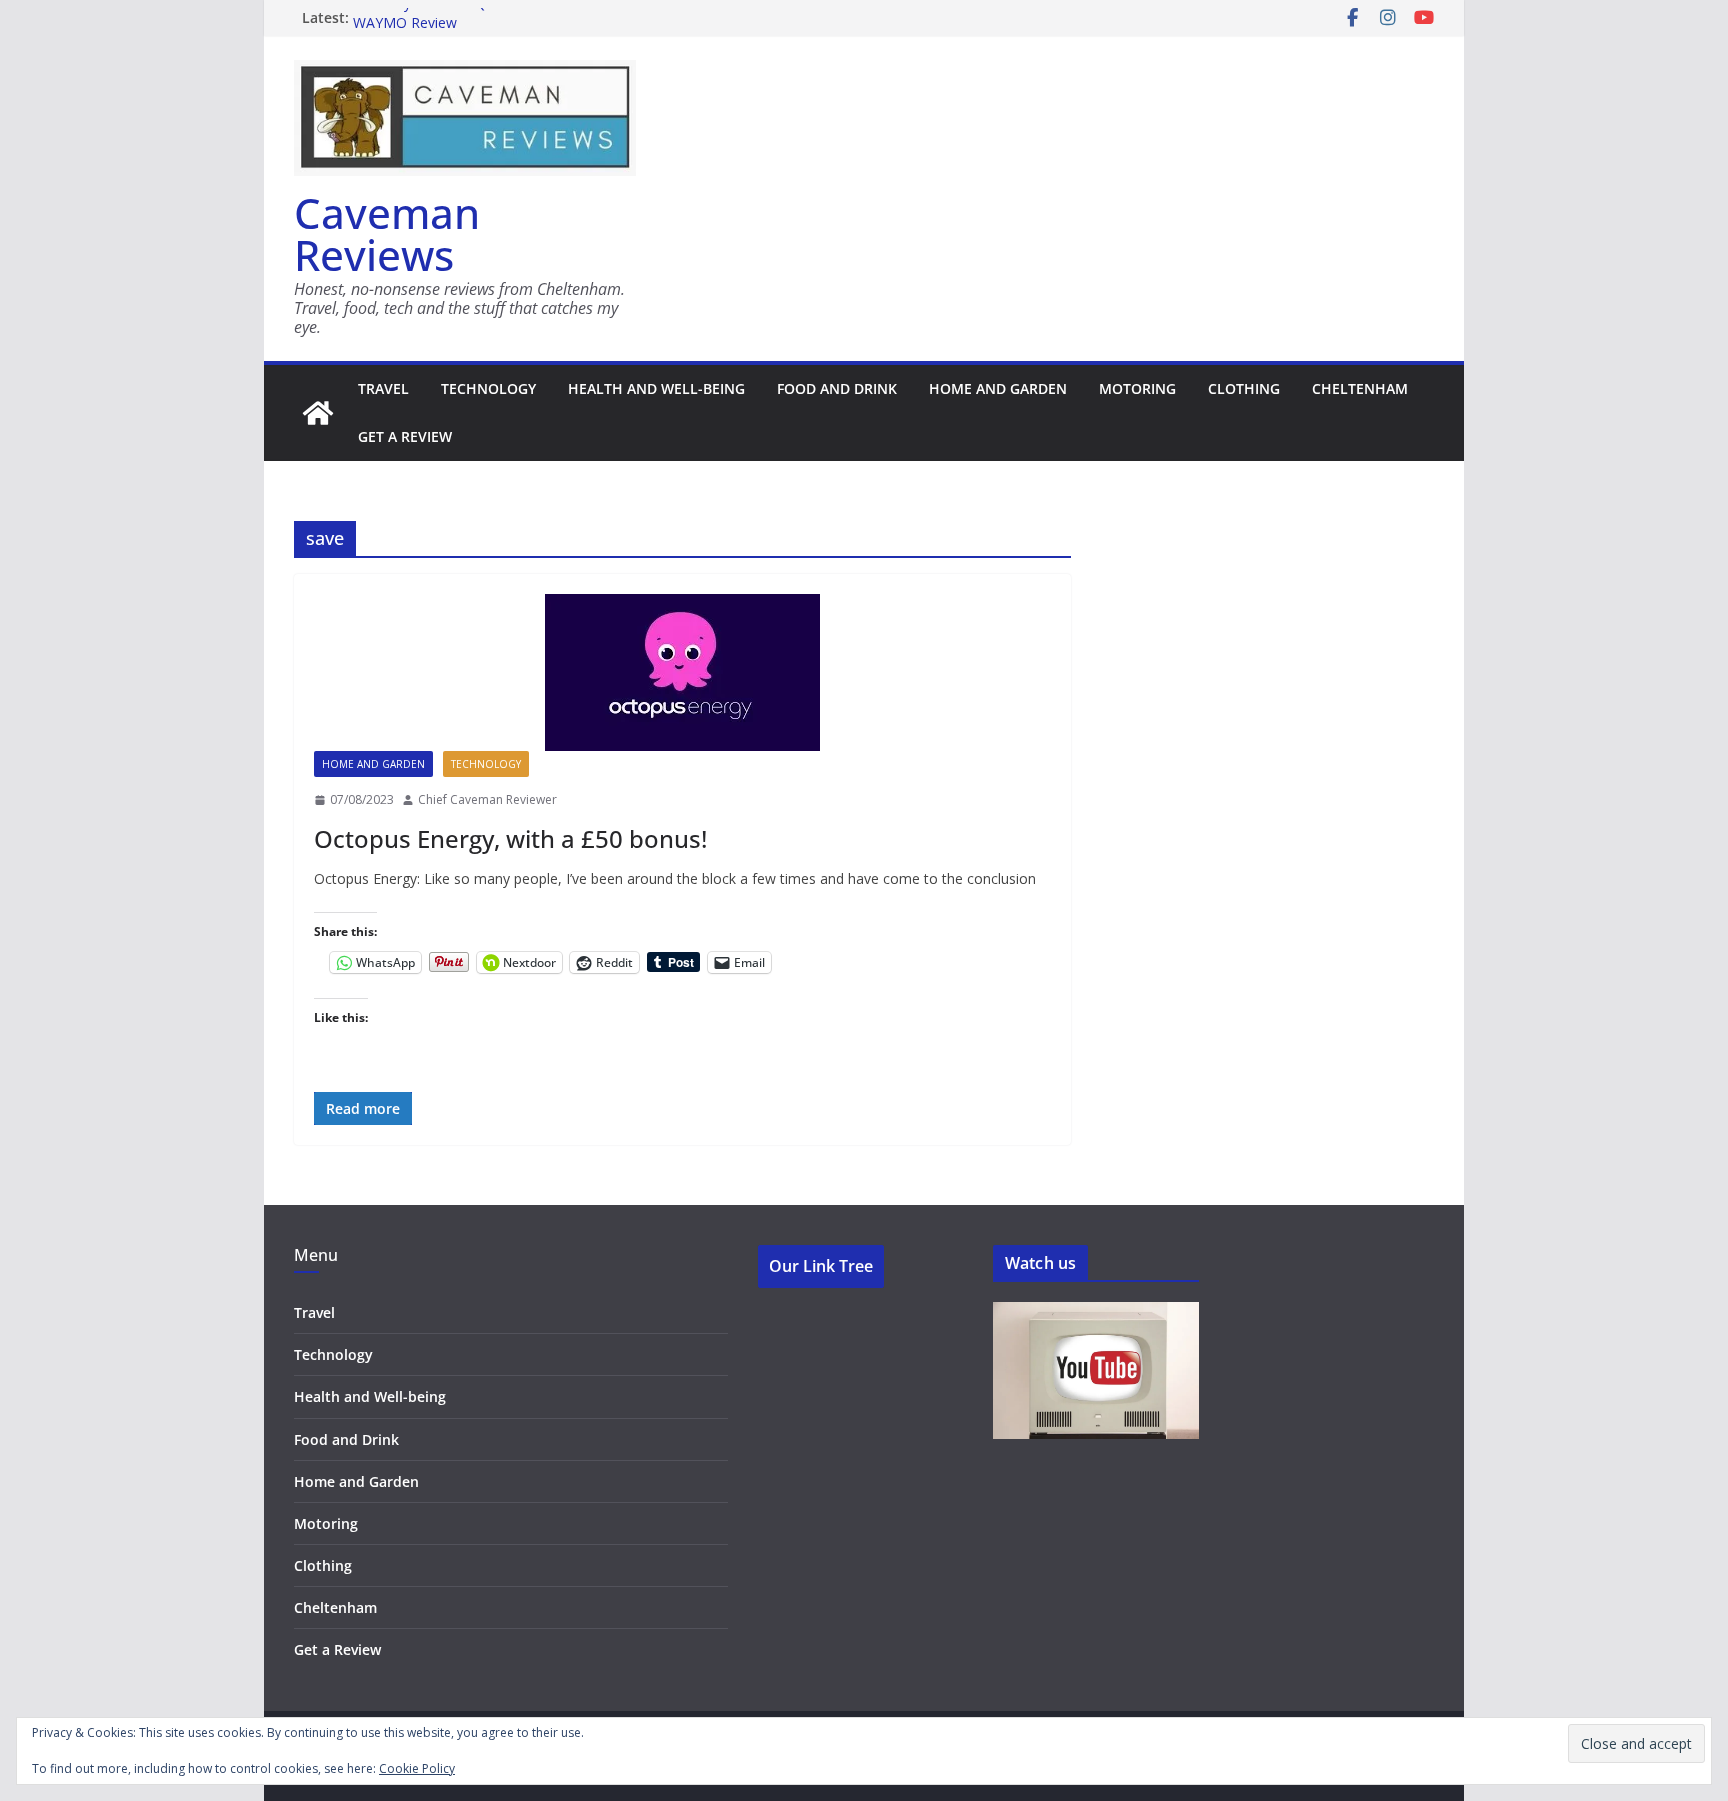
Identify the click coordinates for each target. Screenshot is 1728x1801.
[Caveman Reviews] (318, 413)
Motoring (1137, 388)
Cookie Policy (417, 1768)
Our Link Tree (821, 1266)
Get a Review (405, 436)
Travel (383, 388)
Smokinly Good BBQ (419, 16)
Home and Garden (998, 388)
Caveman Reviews (387, 233)
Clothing (1244, 388)
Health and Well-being (656, 388)
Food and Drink (837, 388)
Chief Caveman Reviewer (487, 799)
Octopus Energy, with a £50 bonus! (510, 838)
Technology (488, 388)
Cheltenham (1360, 388)
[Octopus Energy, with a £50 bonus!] (682, 672)
